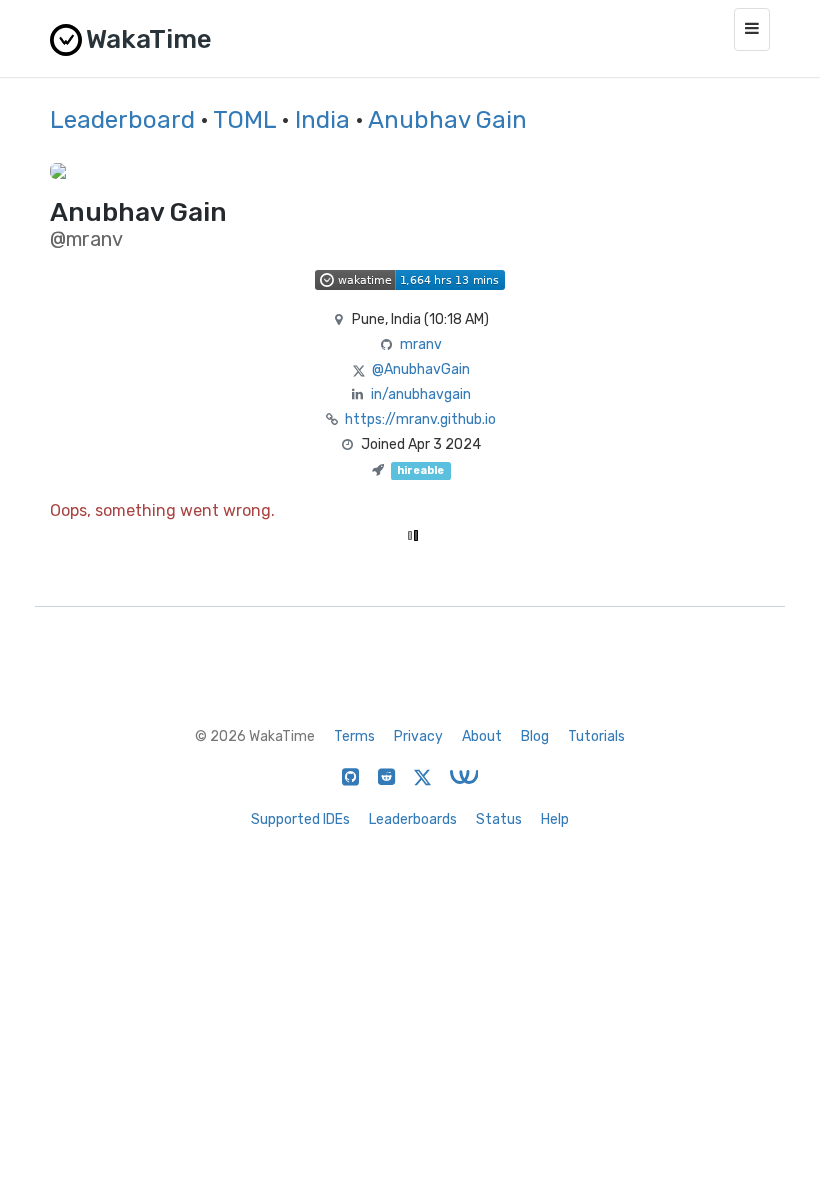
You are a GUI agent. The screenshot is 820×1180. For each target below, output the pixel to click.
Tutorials (596, 736)
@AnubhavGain (421, 369)
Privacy (418, 736)
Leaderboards (413, 819)
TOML (244, 120)
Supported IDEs (300, 819)
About (482, 736)
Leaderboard (122, 120)
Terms (354, 736)
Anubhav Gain (447, 120)
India (322, 120)
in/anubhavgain (421, 394)
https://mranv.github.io (420, 419)
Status (499, 819)
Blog (535, 736)
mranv (421, 344)
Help (555, 819)
